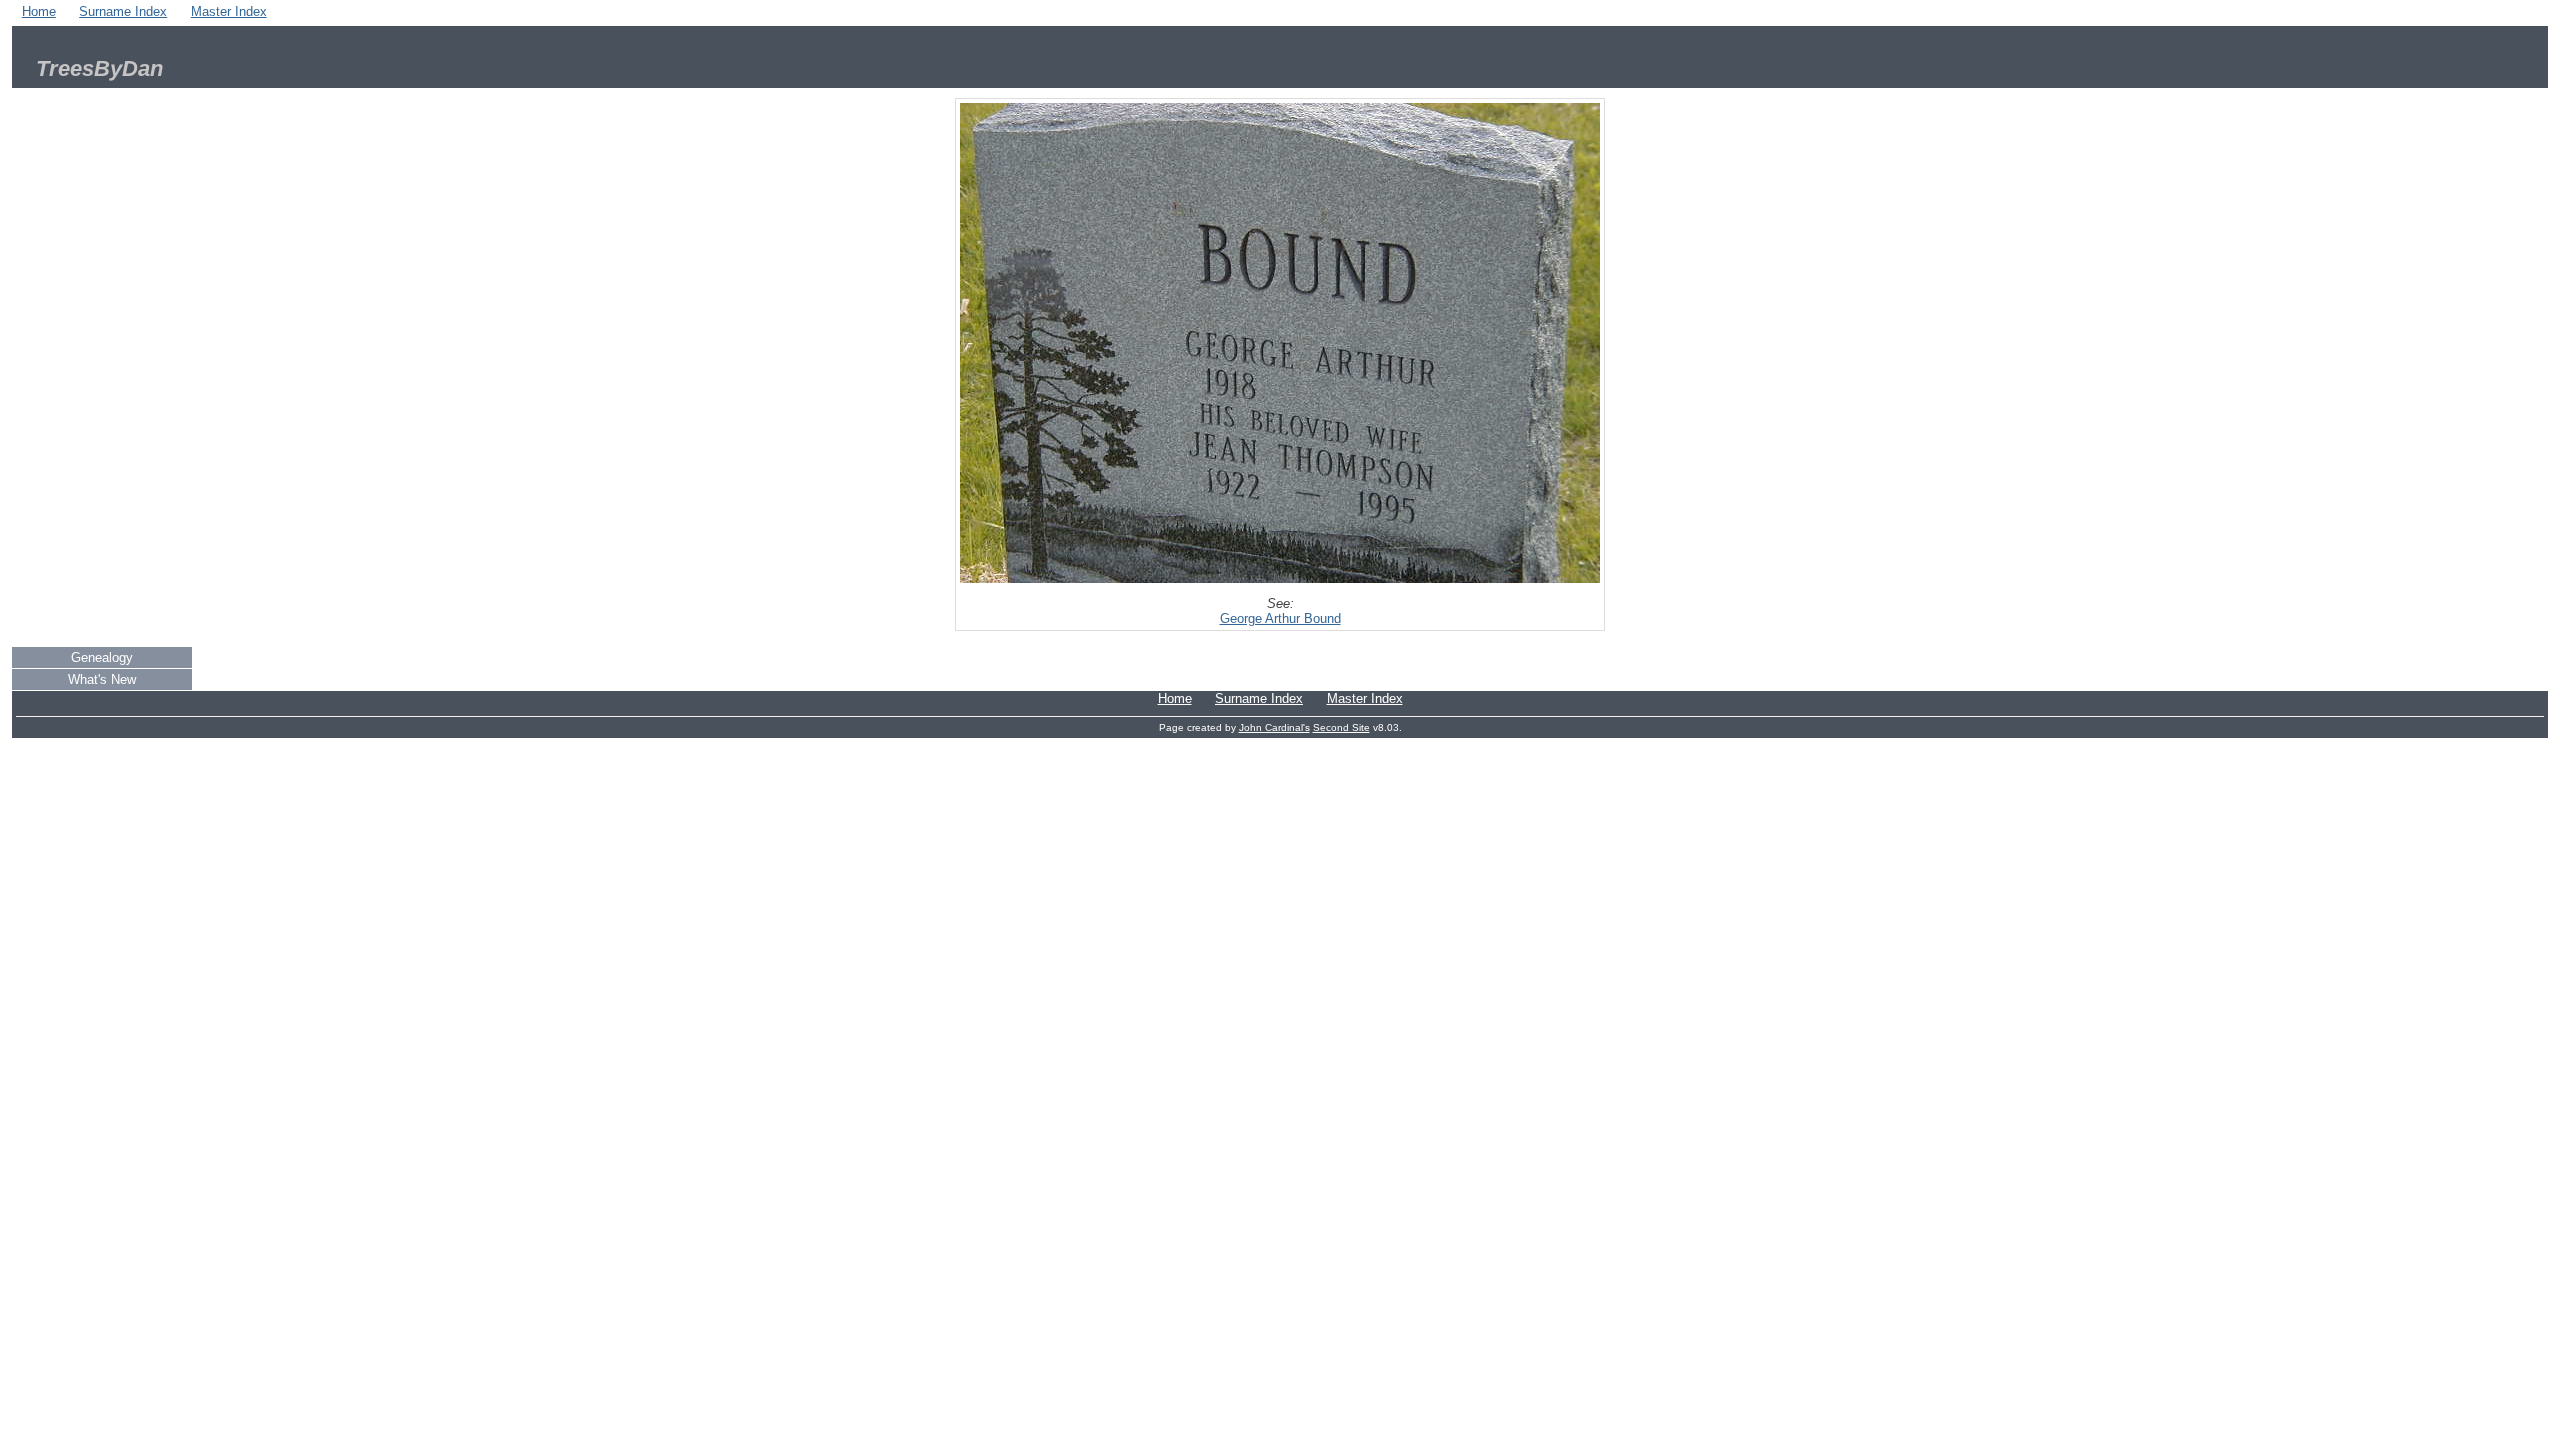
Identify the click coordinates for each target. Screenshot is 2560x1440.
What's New (102, 679)
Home (39, 11)
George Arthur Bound (1280, 618)
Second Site (1341, 727)
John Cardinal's (1274, 727)
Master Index (229, 11)
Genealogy (102, 657)
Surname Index (123, 11)
